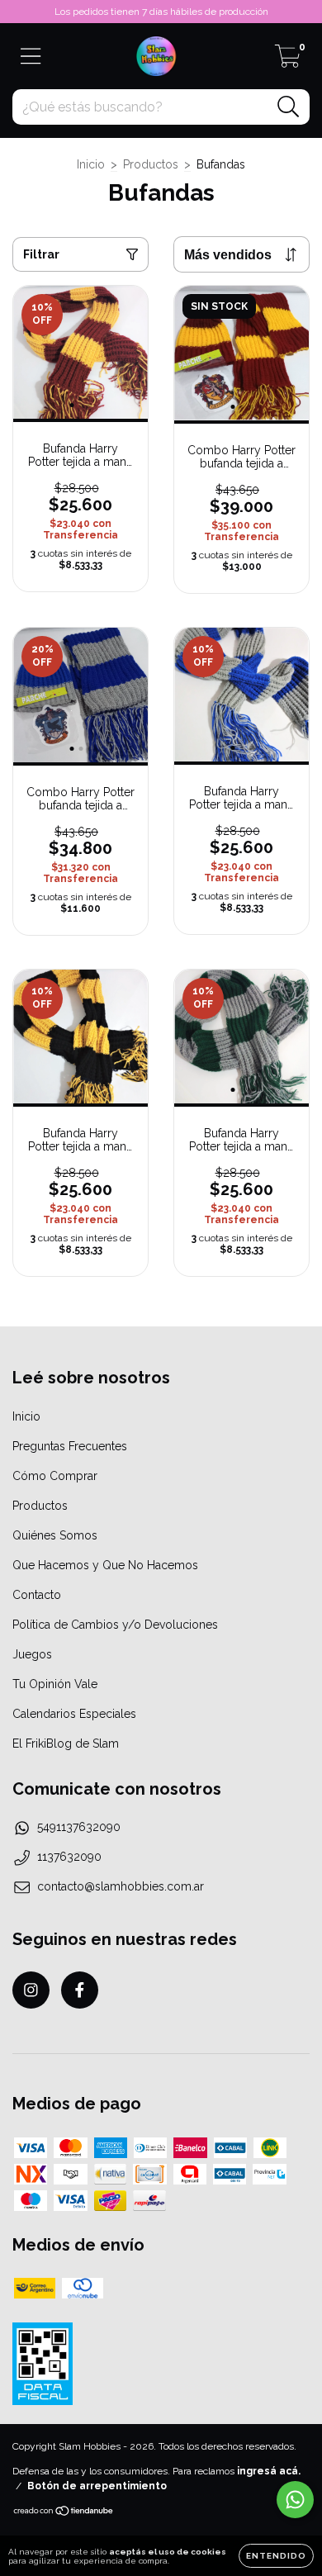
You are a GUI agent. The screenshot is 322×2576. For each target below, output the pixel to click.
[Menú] (31, 56)
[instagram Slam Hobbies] (31, 1990)
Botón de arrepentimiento (97, 2486)
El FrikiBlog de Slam (66, 1743)
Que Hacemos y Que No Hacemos (105, 1565)
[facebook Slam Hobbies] (80, 1990)
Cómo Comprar (55, 1476)
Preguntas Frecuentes (70, 1446)
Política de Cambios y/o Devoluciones (115, 1625)
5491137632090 (79, 1827)
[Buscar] (289, 107)
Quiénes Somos (55, 1535)
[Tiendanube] (64, 2513)
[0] (288, 61)
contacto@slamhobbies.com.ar (121, 1886)
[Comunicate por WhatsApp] (295, 2500)
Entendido (276, 2556)
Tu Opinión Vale (55, 1684)
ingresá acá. (269, 2471)
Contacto (37, 1595)
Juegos (32, 1654)
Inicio (91, 164)
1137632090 (69, 1857)
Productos (151, 164)
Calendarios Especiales (74, 1714)
